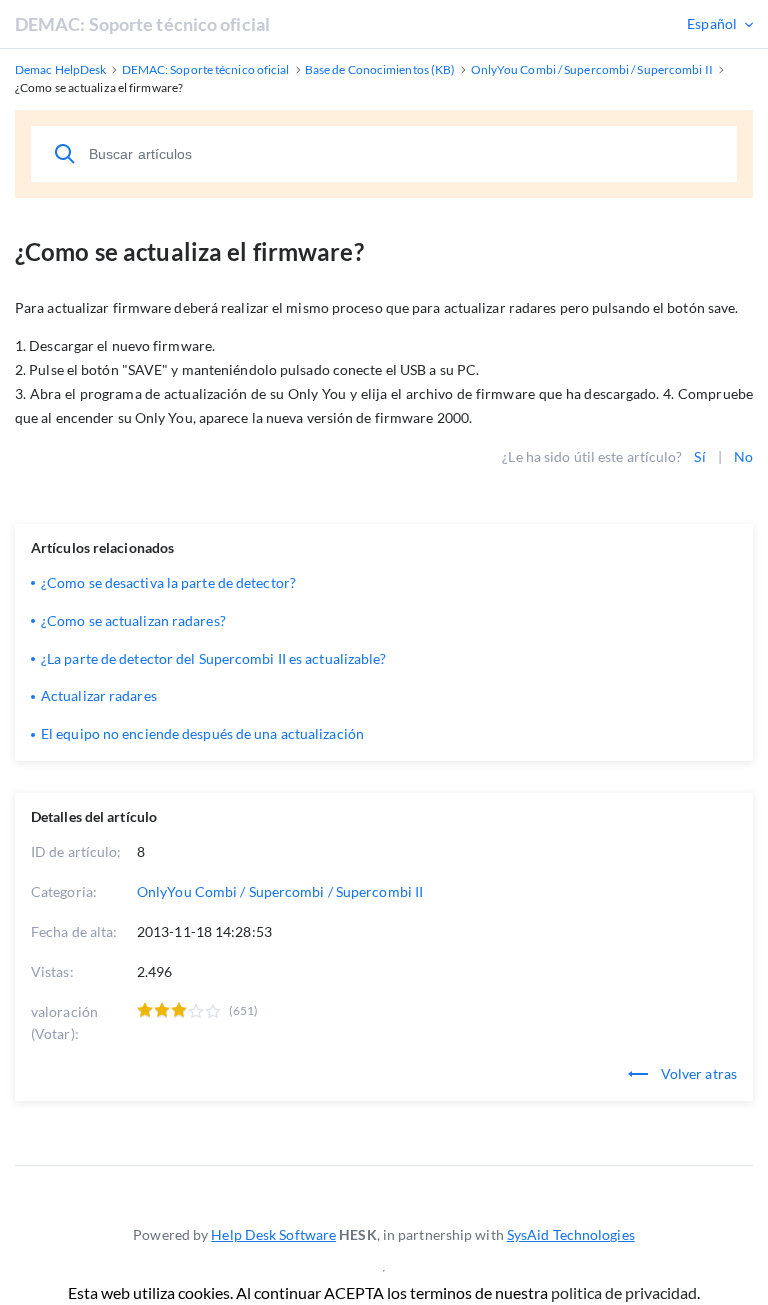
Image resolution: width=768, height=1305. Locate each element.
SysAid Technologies (571, 1234)
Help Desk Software (273, 1234)
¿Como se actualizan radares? (133, 620)
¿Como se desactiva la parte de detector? (168, 582)
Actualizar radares (99, 695)
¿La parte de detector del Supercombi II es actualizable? (214, 658)
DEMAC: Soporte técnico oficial (142, 24)
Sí (699, 456)
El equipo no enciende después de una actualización (202, 733)
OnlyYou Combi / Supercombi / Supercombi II (280, 891)
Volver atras (697, 1073)
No (743, 456)
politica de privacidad (624, 1292)
